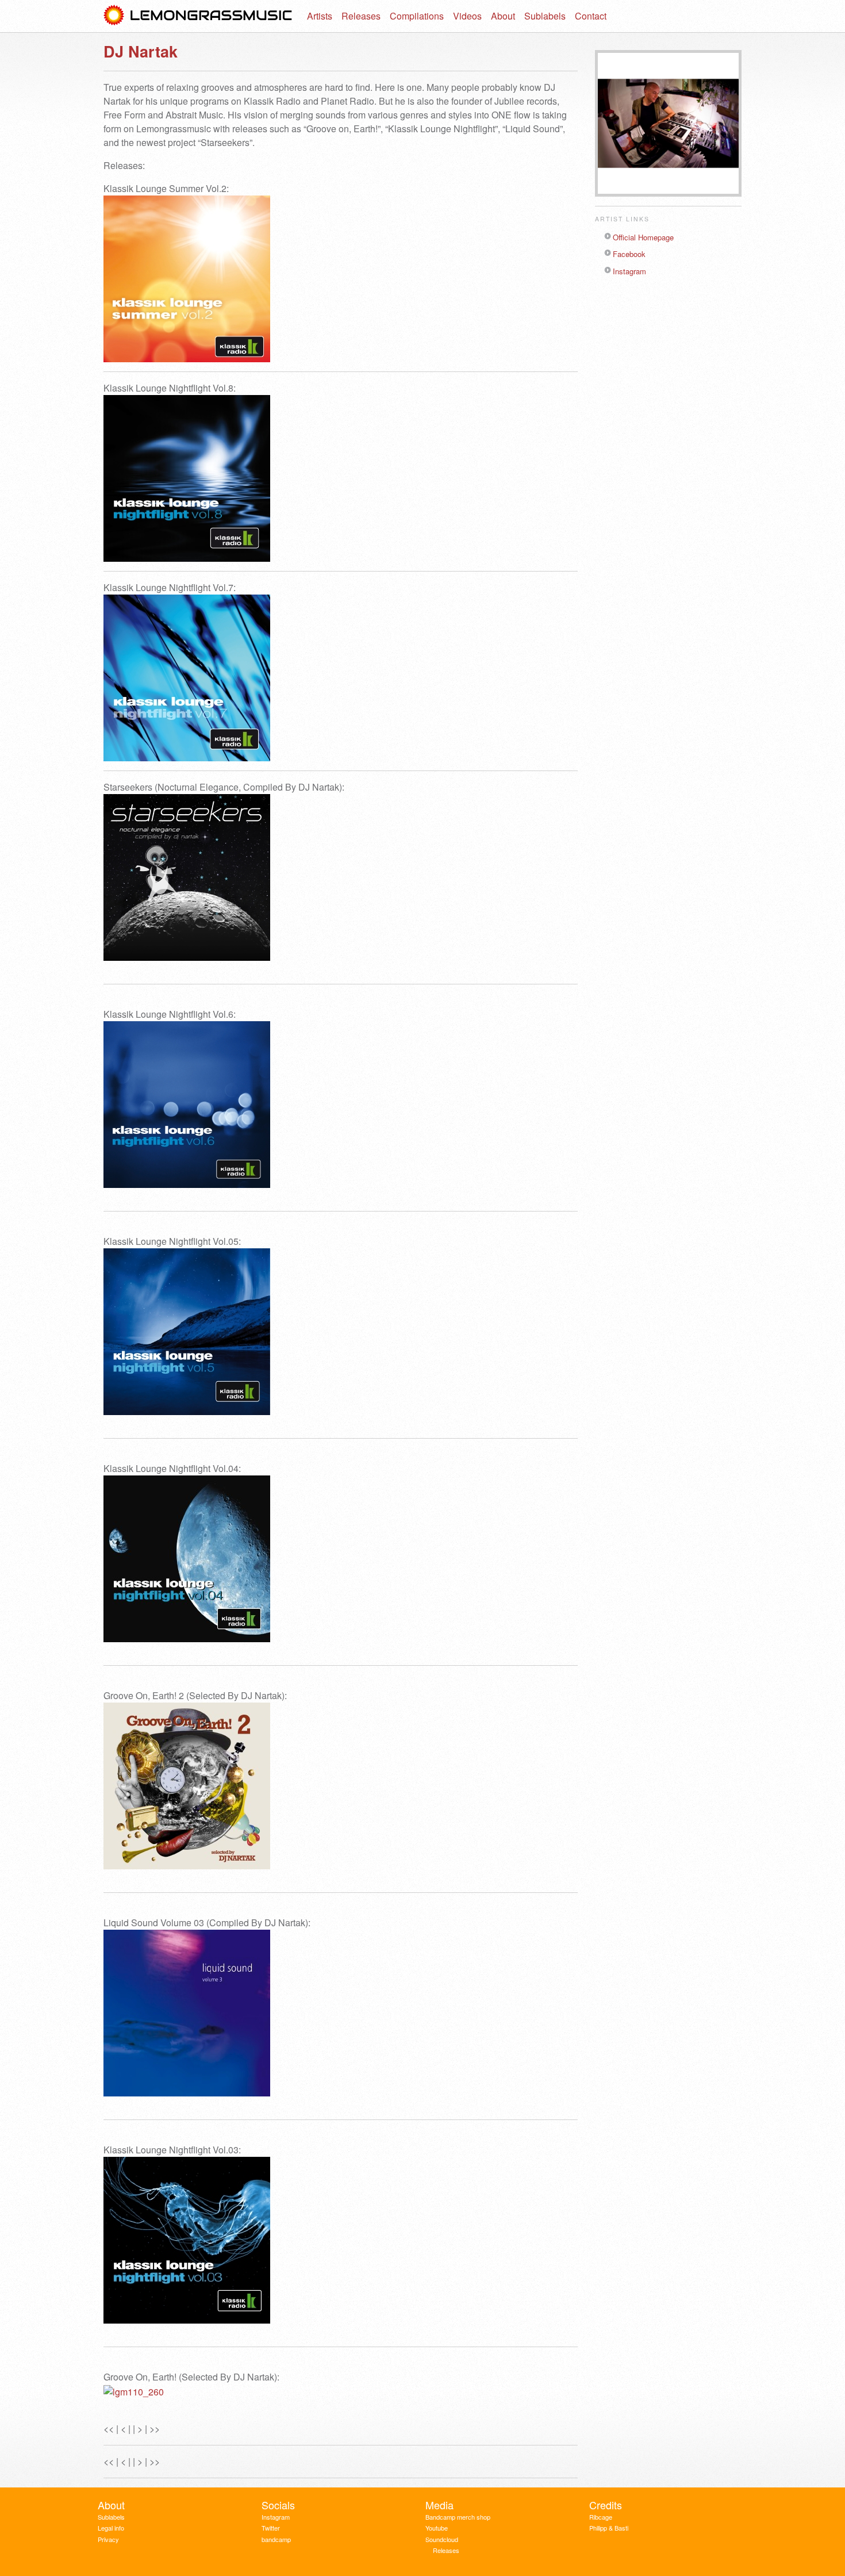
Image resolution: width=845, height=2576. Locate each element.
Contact (591, 16)
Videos (467, 16)
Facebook (629, 254)
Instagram (629, 271)
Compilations (417, 16)
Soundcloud (442, 2539)
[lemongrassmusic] (198, 16)
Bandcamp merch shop (458, 2517)
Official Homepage (643, 237)
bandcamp (276, 2539)
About (503, 16)
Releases (361, 16)
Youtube (437, 2528)
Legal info (111, 2528)
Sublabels (545, 16)
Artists (320, 16)
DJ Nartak (141, 51)
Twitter (271, 2528)
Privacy (108, 2539)
